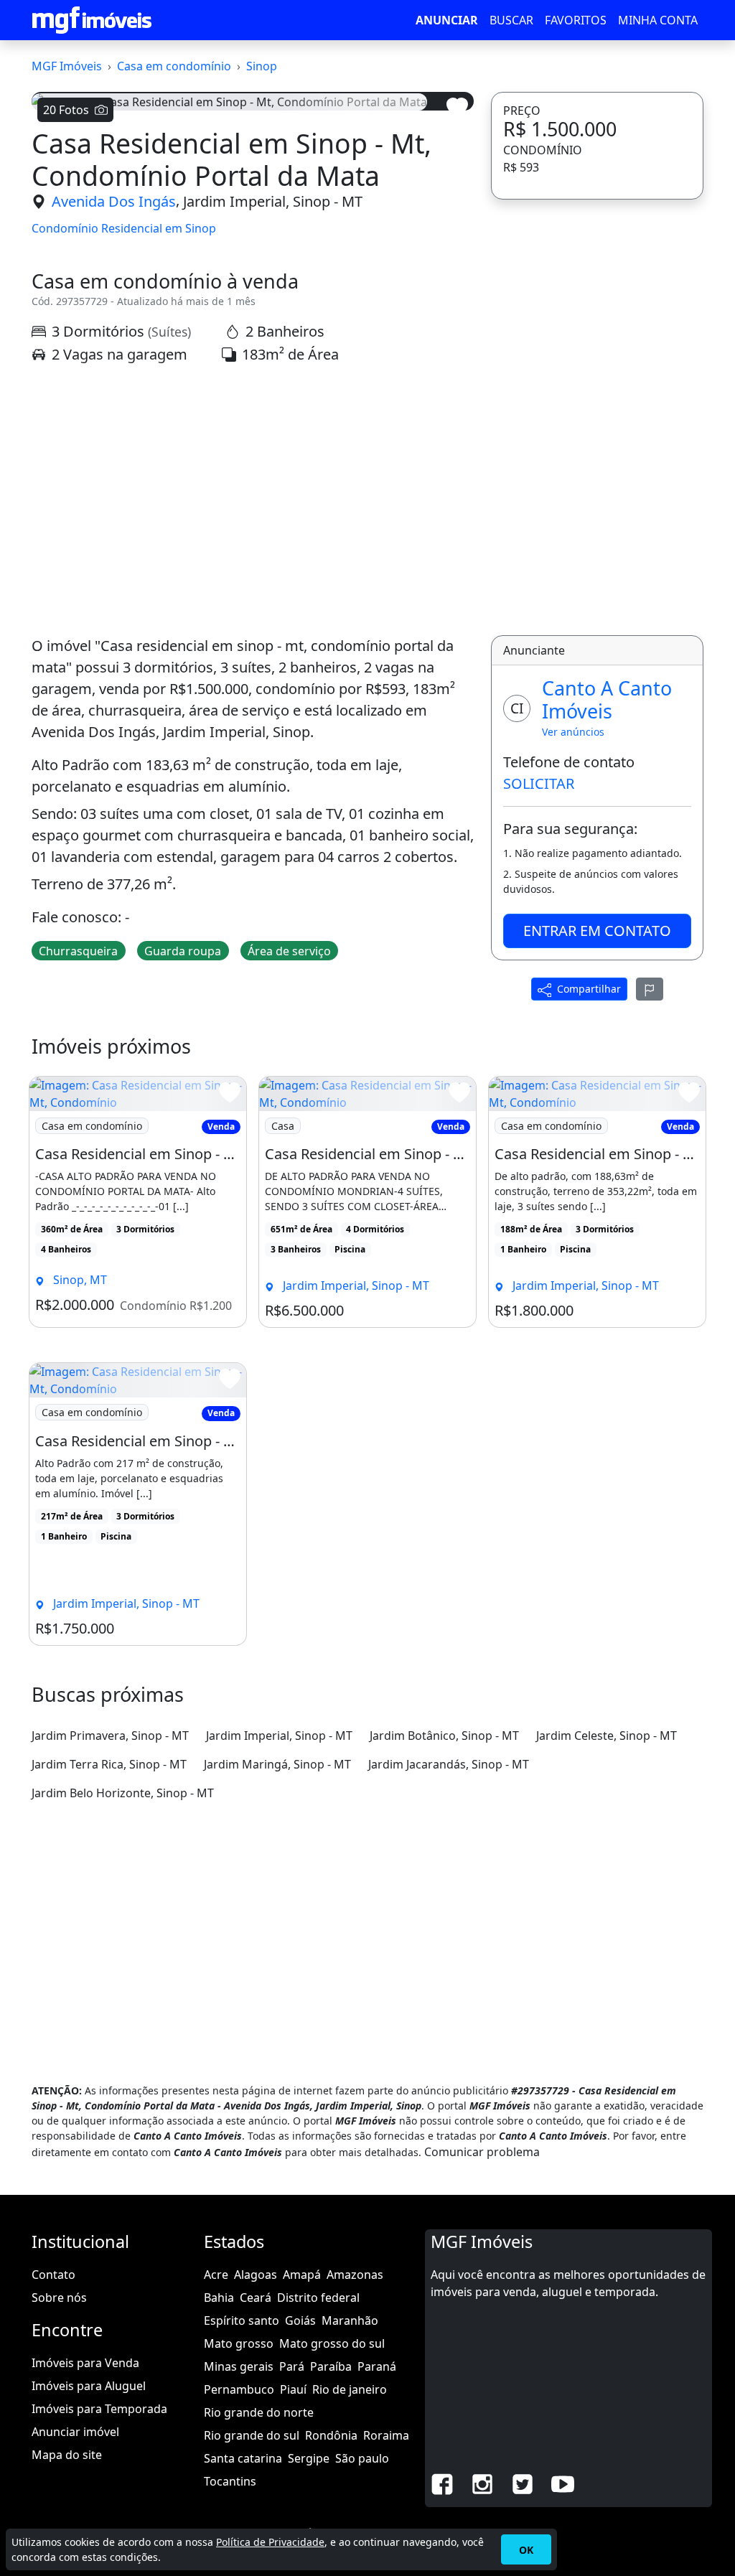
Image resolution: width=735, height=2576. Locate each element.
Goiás (300, 2320)
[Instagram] (482, 2483)
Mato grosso (239, 2343)
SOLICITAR (539, 783)
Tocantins (230, 2481)
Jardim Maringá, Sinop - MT (277, 1764)
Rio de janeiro (350, 2389)
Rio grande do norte (259, 2412)
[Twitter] (523, 2483)
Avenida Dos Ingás (114, 201)
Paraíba (331, 2366)
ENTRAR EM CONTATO (597, 931)
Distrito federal (318, 2298)
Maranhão (350, 2320)
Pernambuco (239, 2389)
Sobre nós (59, 2298)
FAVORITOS (576, 20)
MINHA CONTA (658, 20)
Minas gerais (239, 2366)
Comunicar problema (482, 2152)
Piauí (293, 2389)
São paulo (362, 2458)
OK (526, 2550)
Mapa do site (67, 2455)
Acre (216, 2275)
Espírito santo (242, 2320)
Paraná (377, 2366)
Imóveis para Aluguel (89, 2386)
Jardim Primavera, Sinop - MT (110, 1736)
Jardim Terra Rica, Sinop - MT (109, 1764)
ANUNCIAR (447, 20)
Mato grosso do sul (332, 2343)
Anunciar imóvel (75, 2432)
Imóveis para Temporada (99, 2409)
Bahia (219, 2298)
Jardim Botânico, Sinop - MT (444, 1736)
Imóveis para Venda (85, 2363)
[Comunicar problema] (650, 989)
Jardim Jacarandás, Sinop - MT (449, 1764)
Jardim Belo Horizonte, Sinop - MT (123, 1793)
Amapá (302, 2275)
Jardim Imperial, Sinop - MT (273, 201)
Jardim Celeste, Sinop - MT (607, 1736)
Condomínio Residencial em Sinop (124, 229)
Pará (292, 2366)
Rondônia (331, 2435)
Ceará (256, 2298)
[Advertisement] (253, 500)
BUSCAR (511, 20)
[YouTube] (563, 2483)
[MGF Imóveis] (92, 20)
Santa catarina (243, 2458)
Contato (53, 2275)
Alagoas (256, 2275)
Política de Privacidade (270, 2542)
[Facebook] (442, 2483)
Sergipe (309, 2458)
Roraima (386, 2435)
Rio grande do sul (252, 2435)
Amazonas (355, 2275)
